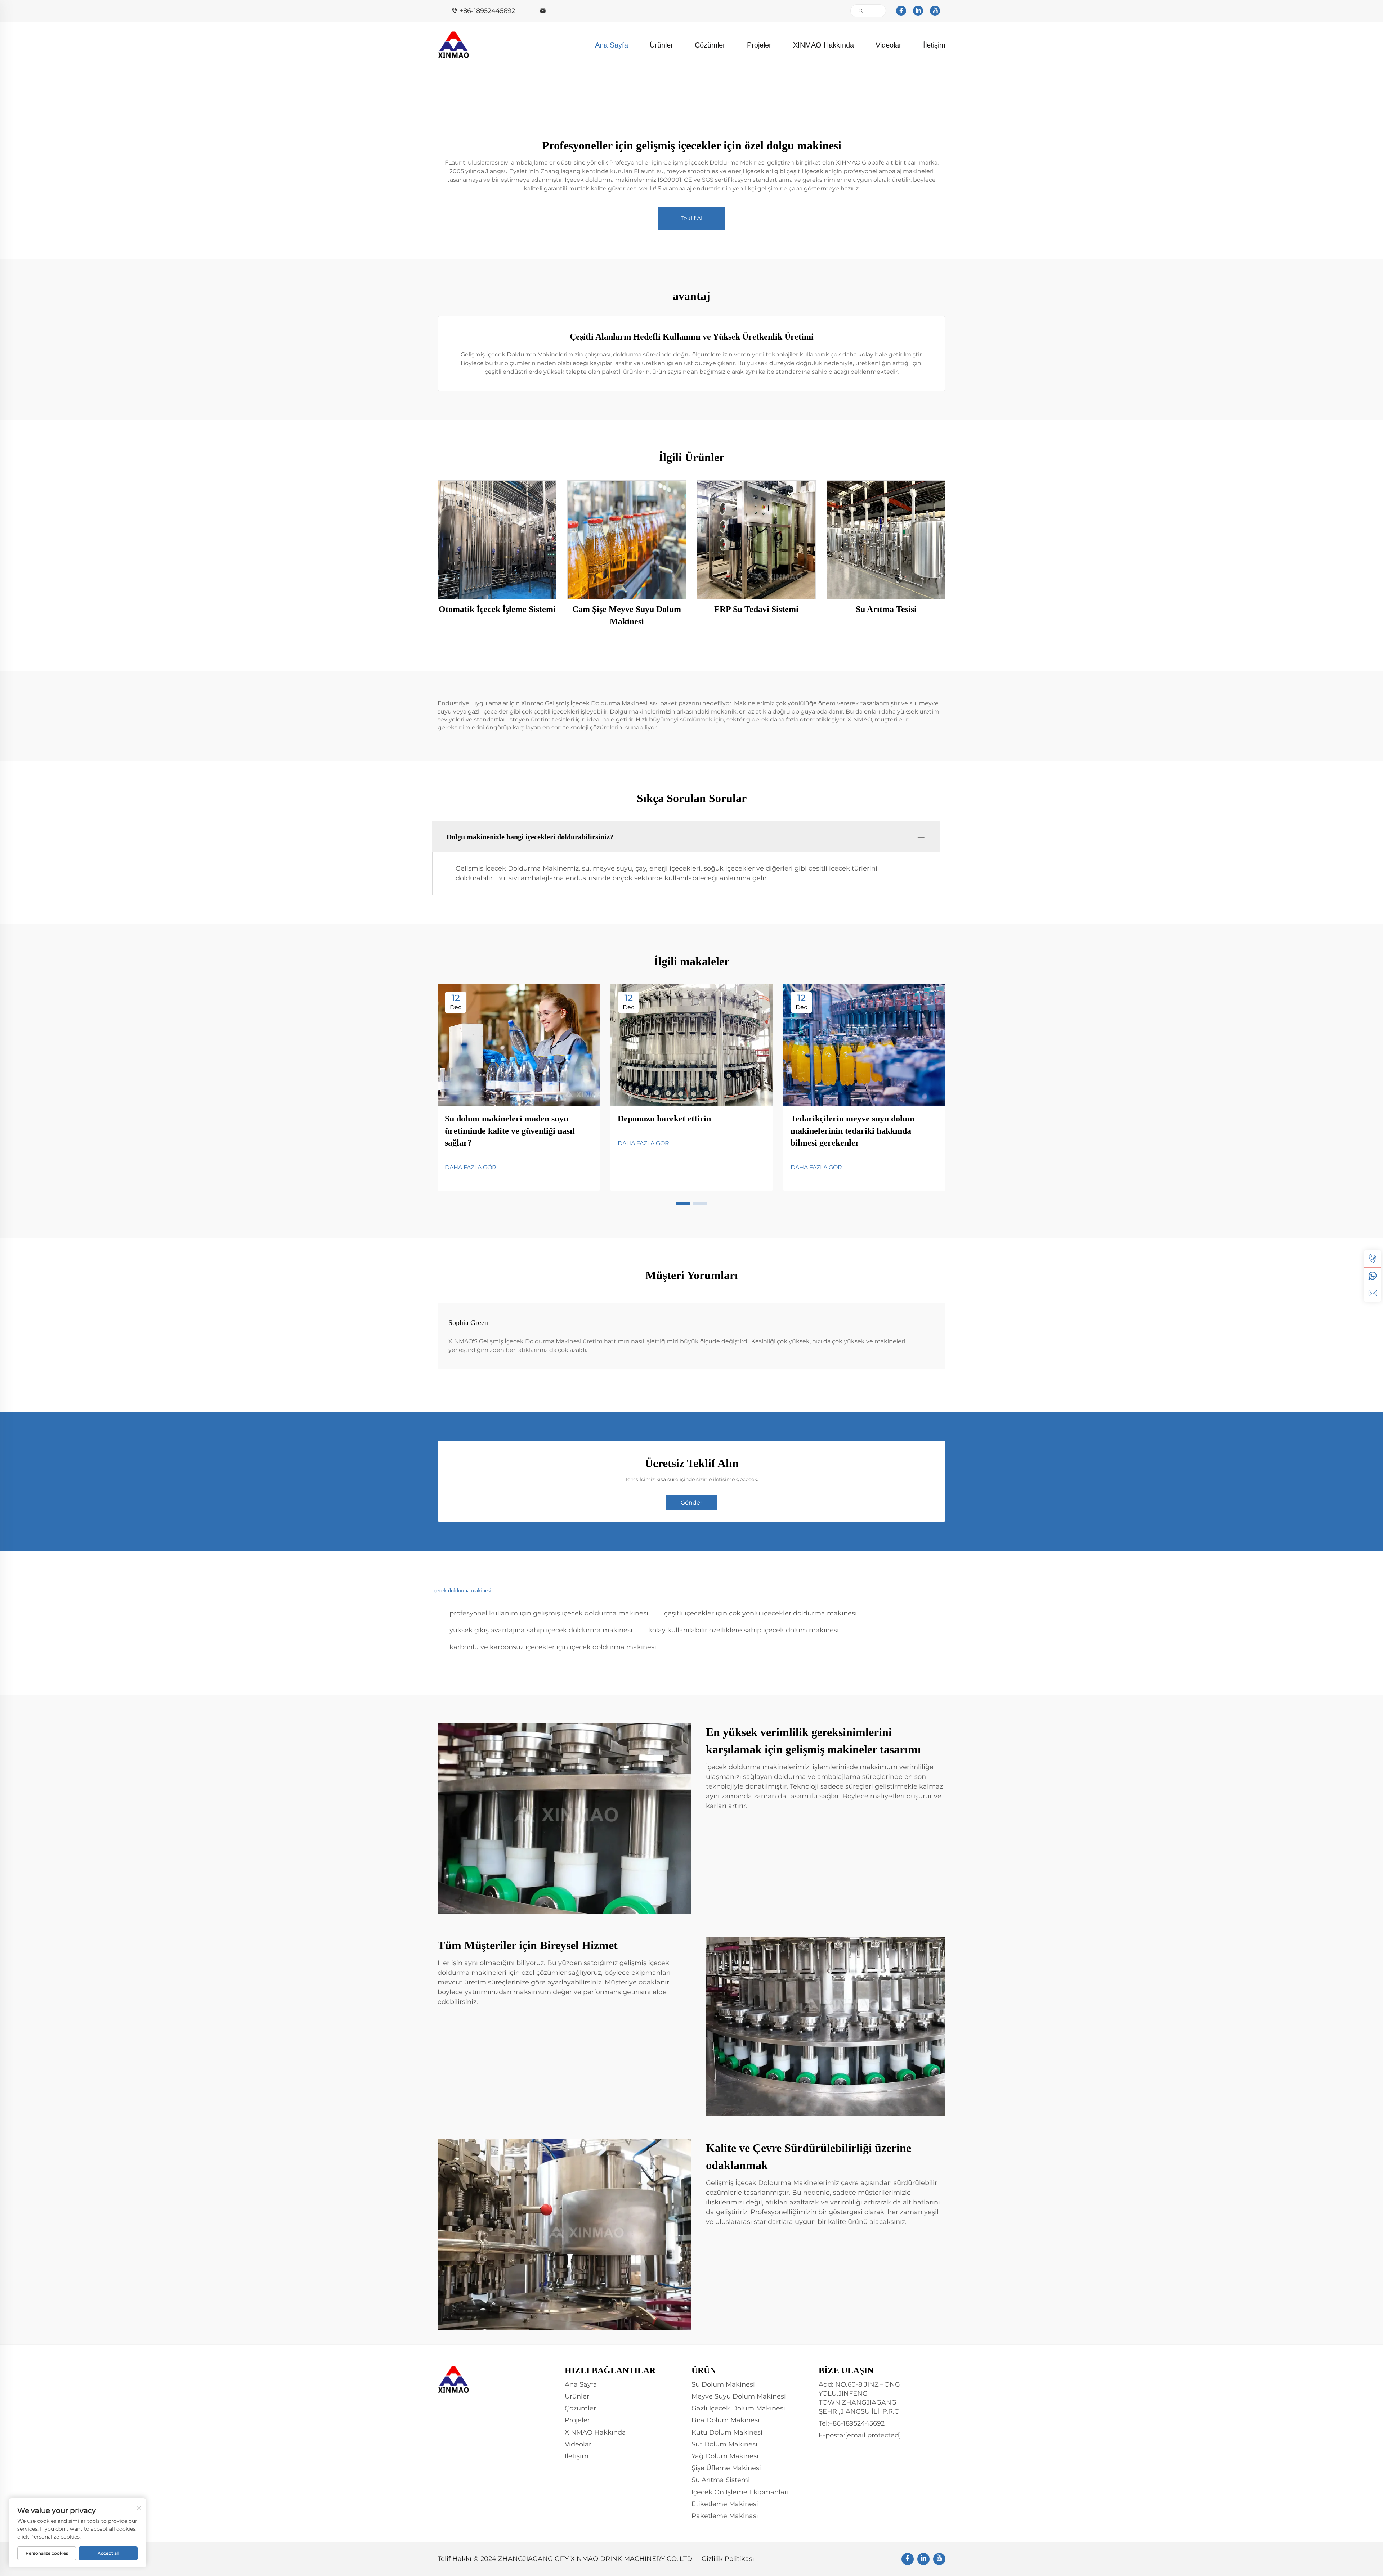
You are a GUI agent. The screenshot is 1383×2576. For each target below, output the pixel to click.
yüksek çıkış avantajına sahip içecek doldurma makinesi (541, 1630)
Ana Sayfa (612, 45)
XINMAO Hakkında (823, 45)
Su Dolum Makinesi (723, 2384)
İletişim (934, 45)
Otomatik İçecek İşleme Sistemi (497, 609)
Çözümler (710, 45)
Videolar (889, 45)
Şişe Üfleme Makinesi (726, 2468)
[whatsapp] (1373, 1276)
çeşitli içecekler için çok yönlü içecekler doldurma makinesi (760, 1613)
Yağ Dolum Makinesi (725, 2456)
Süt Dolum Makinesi (724, 2444)
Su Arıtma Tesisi (886, 609)
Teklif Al (691, 218)
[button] (683, 1204)
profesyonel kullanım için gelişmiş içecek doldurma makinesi (549, 1613)
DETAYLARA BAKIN (497, 540)
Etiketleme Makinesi (725, 2504)
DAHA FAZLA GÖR (471, 1167)
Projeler (759, 45)
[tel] (1373, 1259)
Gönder (691, 1503)
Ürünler (661, 45)
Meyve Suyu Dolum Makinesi (739, 2396)
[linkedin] (918, 11)
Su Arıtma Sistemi (721, 2480)
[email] (1373, 1293)
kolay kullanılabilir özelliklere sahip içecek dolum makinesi (744, 1630)
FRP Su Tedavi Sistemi (756, 609)
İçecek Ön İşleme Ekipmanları (740, 2492)
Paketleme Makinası (725, 2516)
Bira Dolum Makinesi (726, 2420)
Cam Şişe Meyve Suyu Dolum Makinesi (627, 615)
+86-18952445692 (487, 11)
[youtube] (935, 11)
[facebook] (901, 11)
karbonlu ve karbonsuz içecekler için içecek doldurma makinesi (553, 1647)
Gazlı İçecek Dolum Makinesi (738, 2408)
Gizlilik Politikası (728, 2559)
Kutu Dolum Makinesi (727, 2432)
